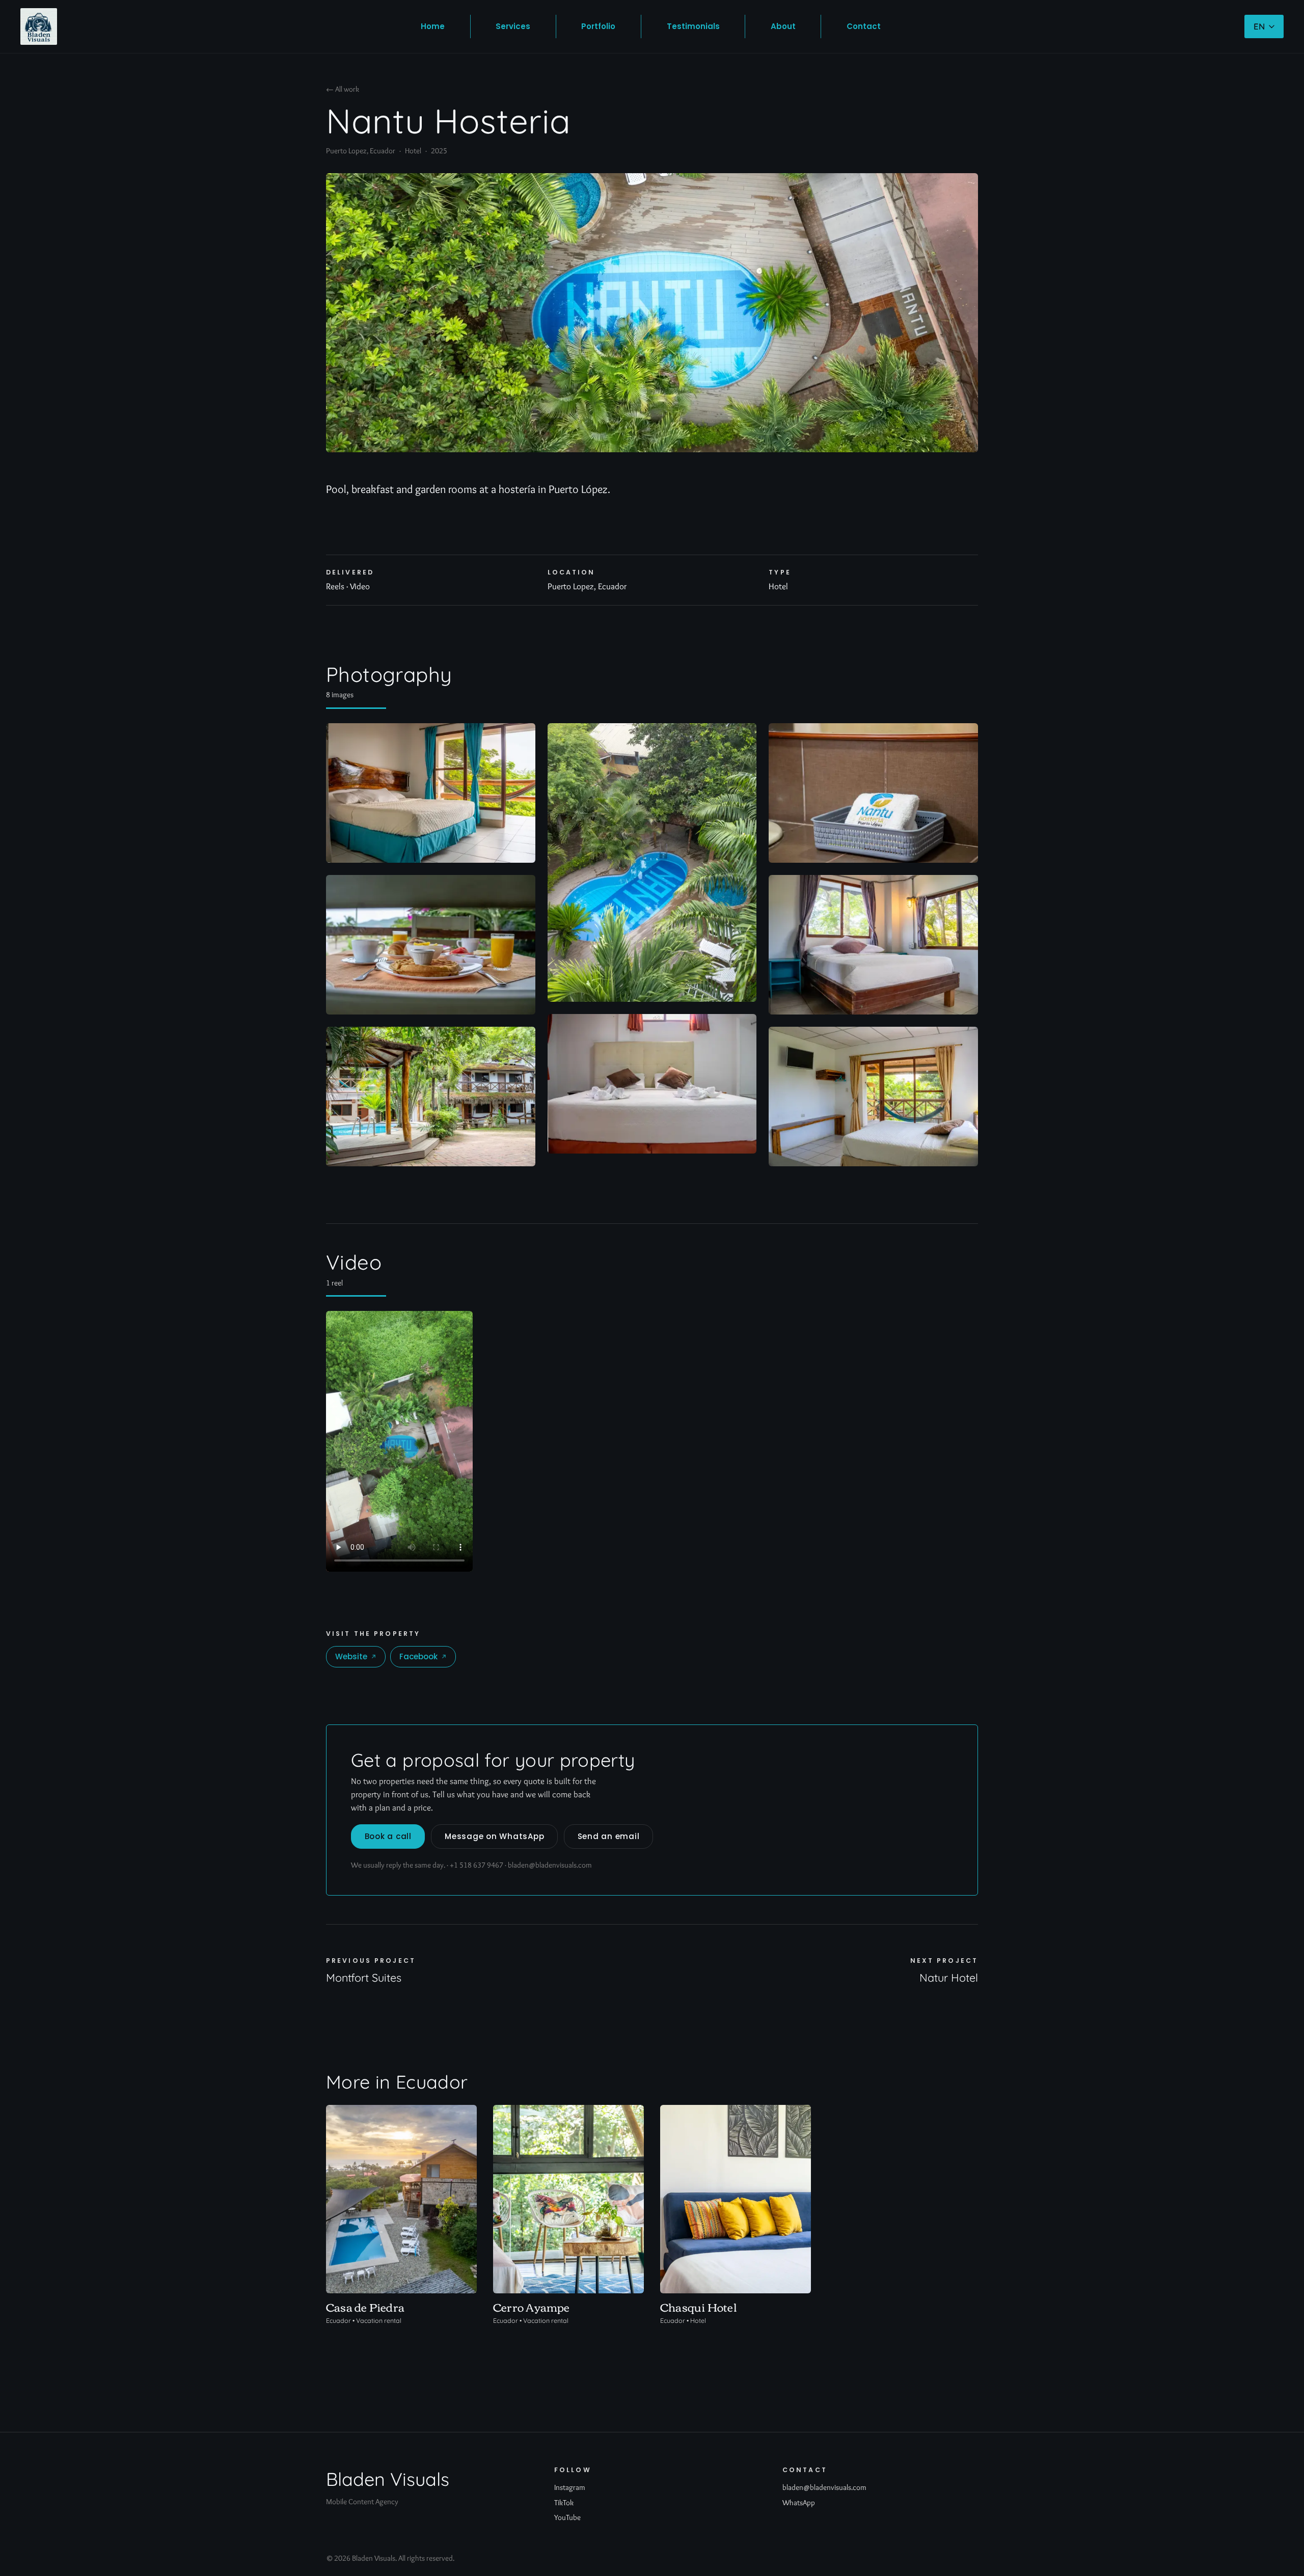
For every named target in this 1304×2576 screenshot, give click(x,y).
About (783, 26)
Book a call (388, 1836)
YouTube (567, 2517)
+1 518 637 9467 (477, 1865)
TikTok (564, 2502)
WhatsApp (799, 2502)
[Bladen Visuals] (39, 26)
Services (513, 26)
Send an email (609, 1836)
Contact (864, 26)
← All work (343, 89)
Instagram (570, 2487)
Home (433, 26)
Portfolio (598, 26)
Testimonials (693, 26)
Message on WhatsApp (494, 1836)
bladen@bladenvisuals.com (550, 1865)
